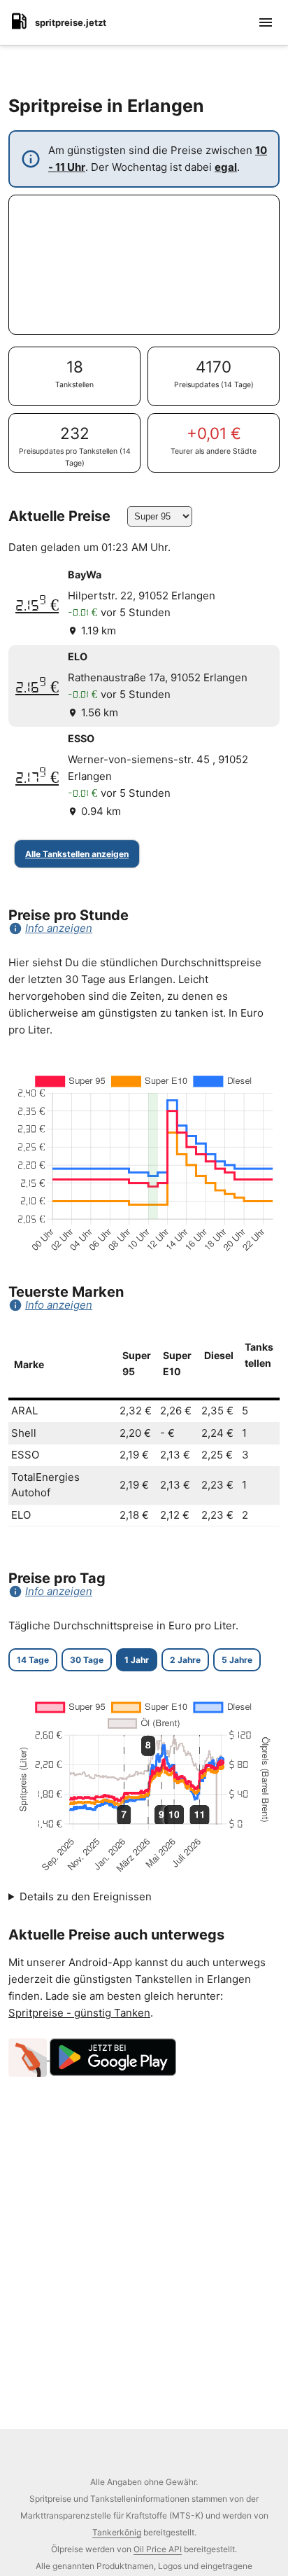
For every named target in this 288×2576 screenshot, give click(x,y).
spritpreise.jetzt (71, 22)
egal (226, 167)
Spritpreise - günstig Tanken (79, 2013)
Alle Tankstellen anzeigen (77, 854)
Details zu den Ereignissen (86, 1896)
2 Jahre (185, 1660)
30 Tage (87, 1660)
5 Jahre (237, 1660)
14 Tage (33, 1660)
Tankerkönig (117, 2532)
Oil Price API (158, 2549)
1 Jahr (137, 1660)
